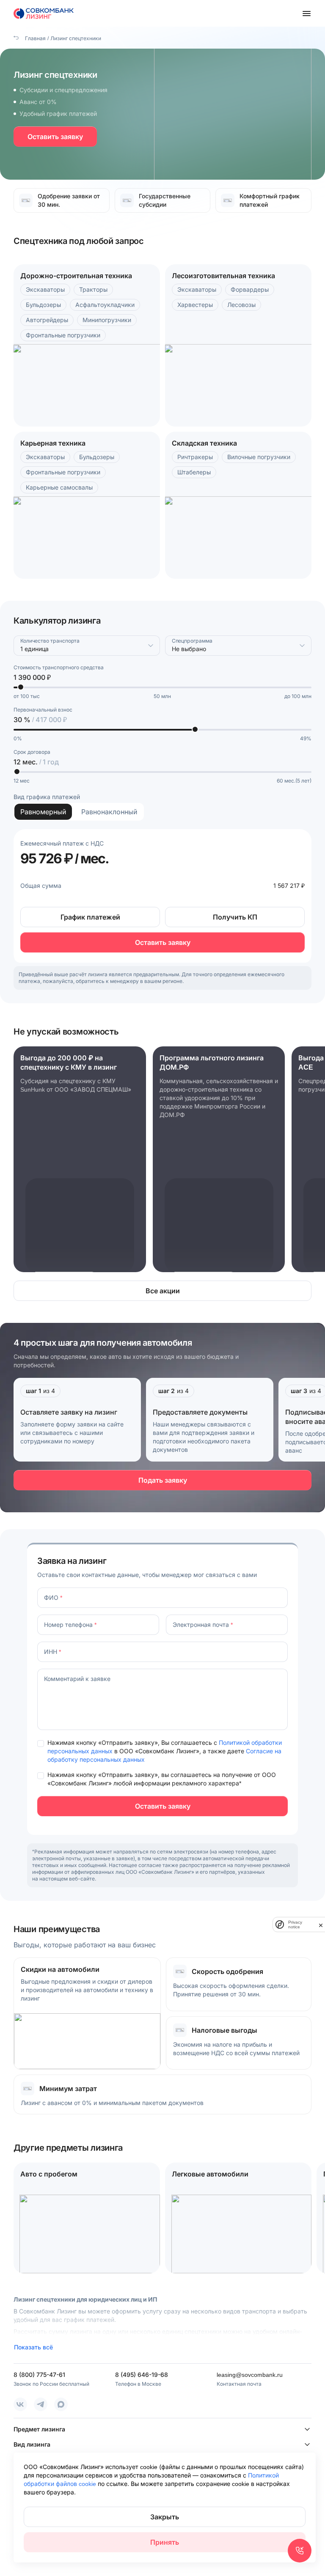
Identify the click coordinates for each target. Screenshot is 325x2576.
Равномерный (43, 812)
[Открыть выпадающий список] (151, 646)
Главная (35, 38)
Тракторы (93, 289)
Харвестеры (195, 305)
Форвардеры (250, 289)
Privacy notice (295, 1924)
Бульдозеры (43, 305)
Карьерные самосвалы (59, 487)
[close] (321, 1924)
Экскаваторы (45, 289)
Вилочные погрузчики (259, 457)
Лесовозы (241, 305)
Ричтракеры (195, 457)
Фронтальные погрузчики (63, 335)
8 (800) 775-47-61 (39, 2375)
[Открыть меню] (306, 14)
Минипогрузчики (107, 320)
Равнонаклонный (109, 812)
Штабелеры (194, 472)
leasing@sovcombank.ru (250, 2375)
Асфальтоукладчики (105, 305)
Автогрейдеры (47, 320)
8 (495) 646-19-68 (142, 2375)
